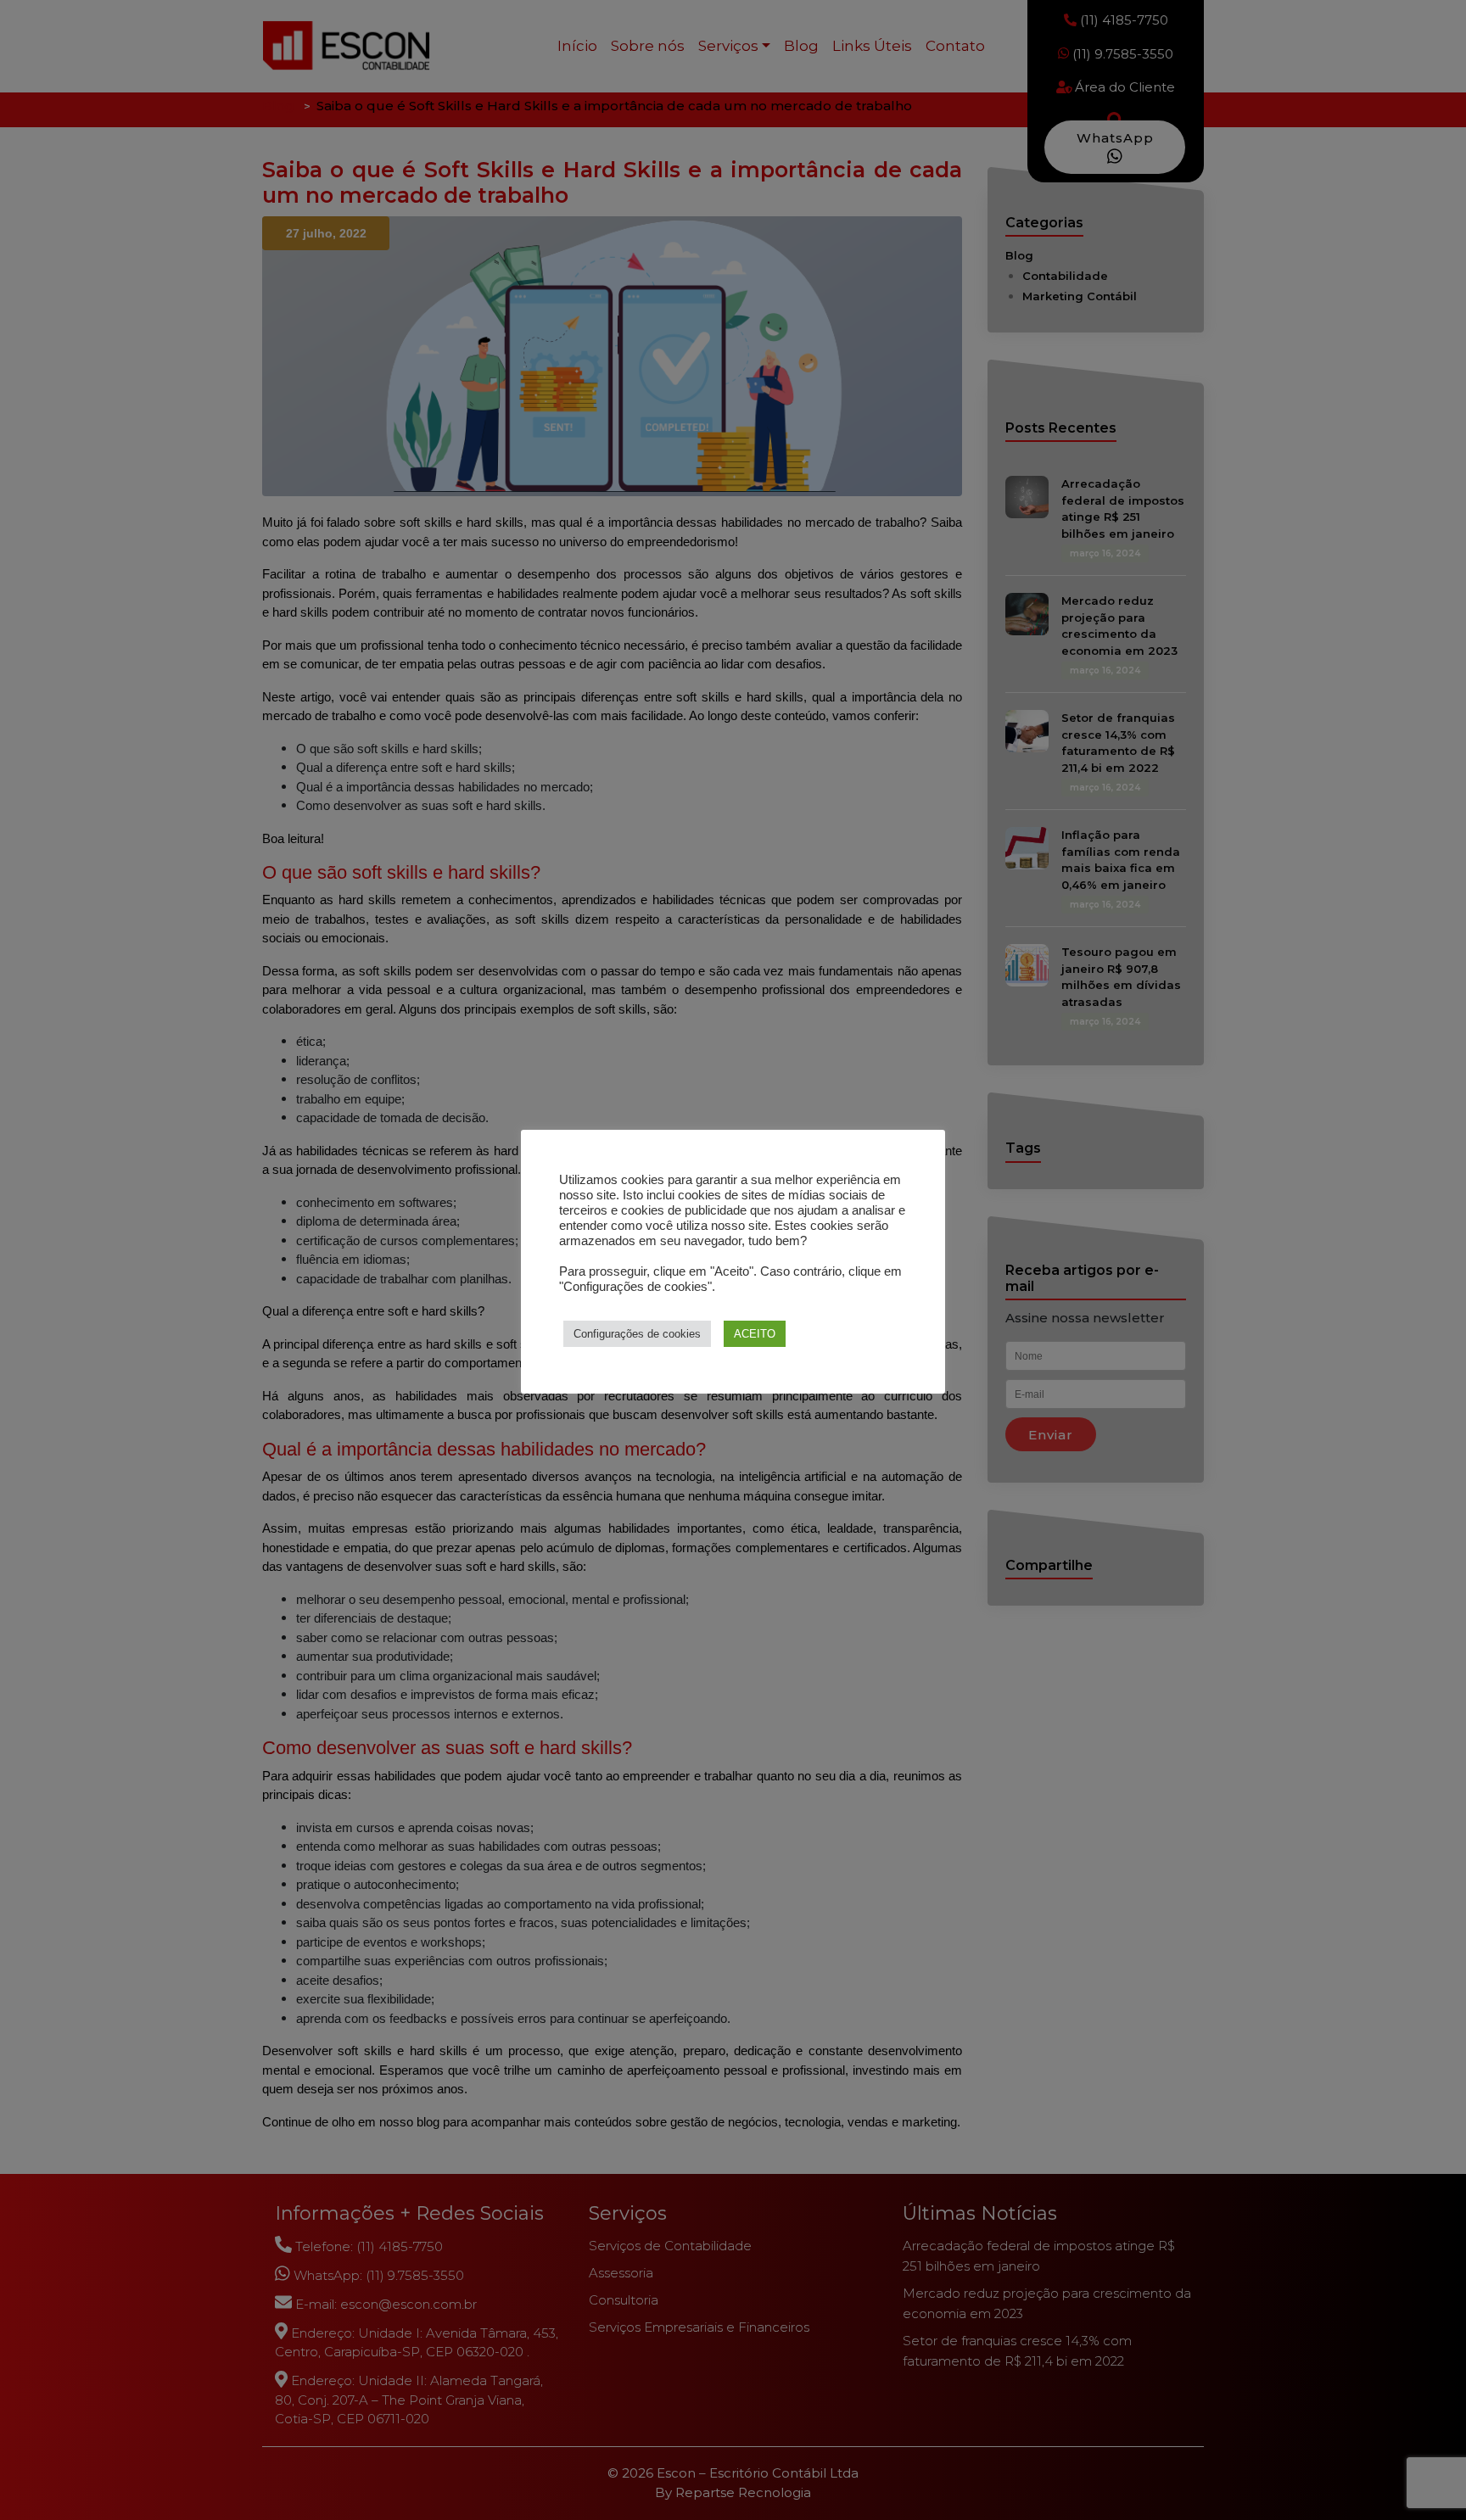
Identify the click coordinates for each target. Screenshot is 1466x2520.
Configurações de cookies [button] (637, 1334)
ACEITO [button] (755, 1334)
